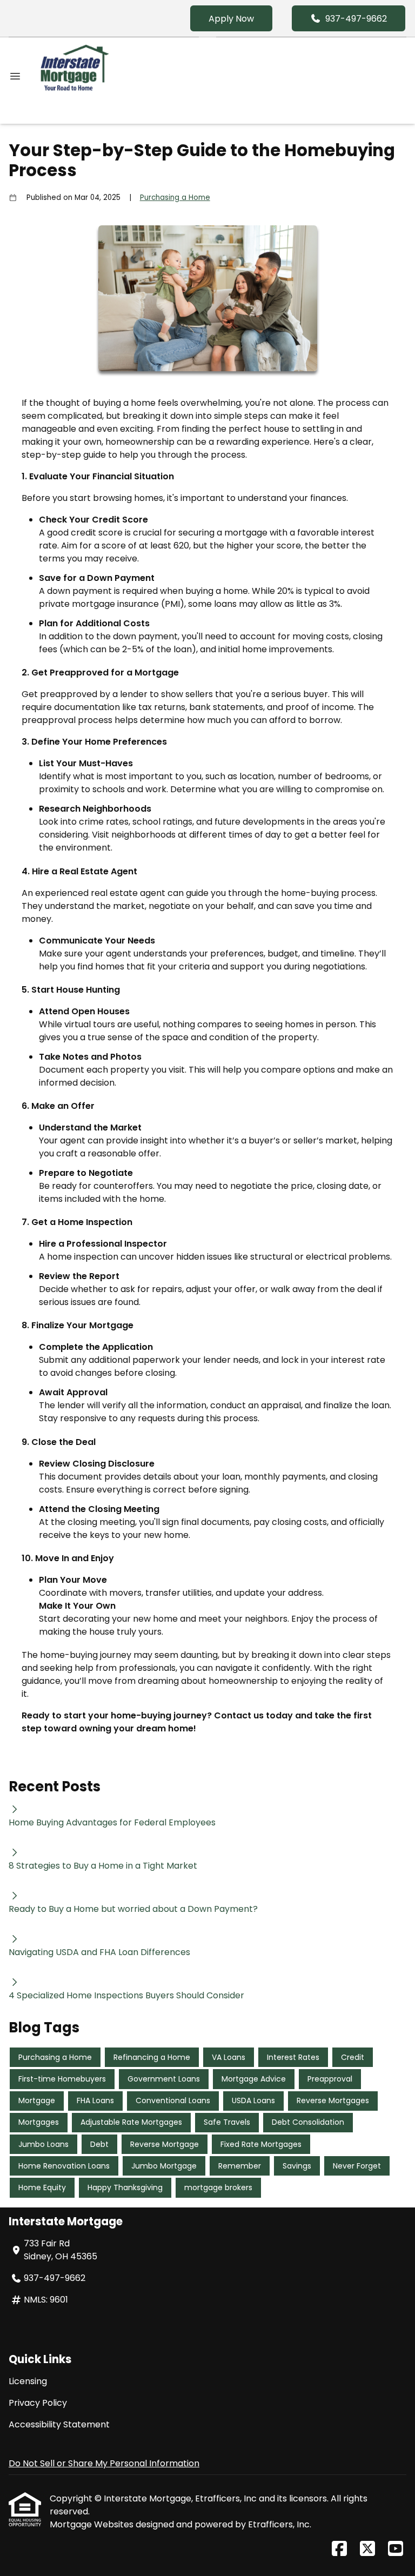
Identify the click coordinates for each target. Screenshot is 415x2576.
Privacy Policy (38, 2403)
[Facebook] (339, 2549)
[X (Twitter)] (367, 2549)
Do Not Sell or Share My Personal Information (104, 2463)
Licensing (28, 2381)
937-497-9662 (356, 19)
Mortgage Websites (93, 2524)
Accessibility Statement (59, 2424)
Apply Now (231, 19)
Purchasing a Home (175, 198)
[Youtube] (396, 2549)
